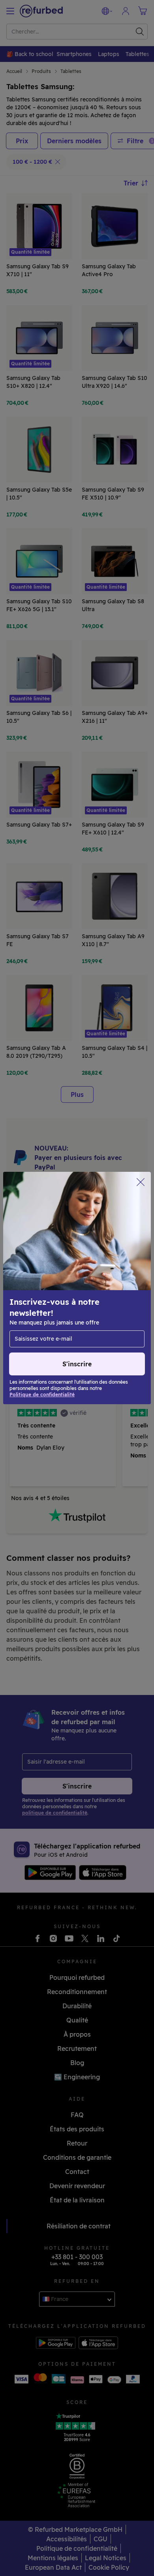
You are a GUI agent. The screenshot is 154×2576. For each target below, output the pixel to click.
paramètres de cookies (55, 1296)
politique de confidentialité (81, 1305)
